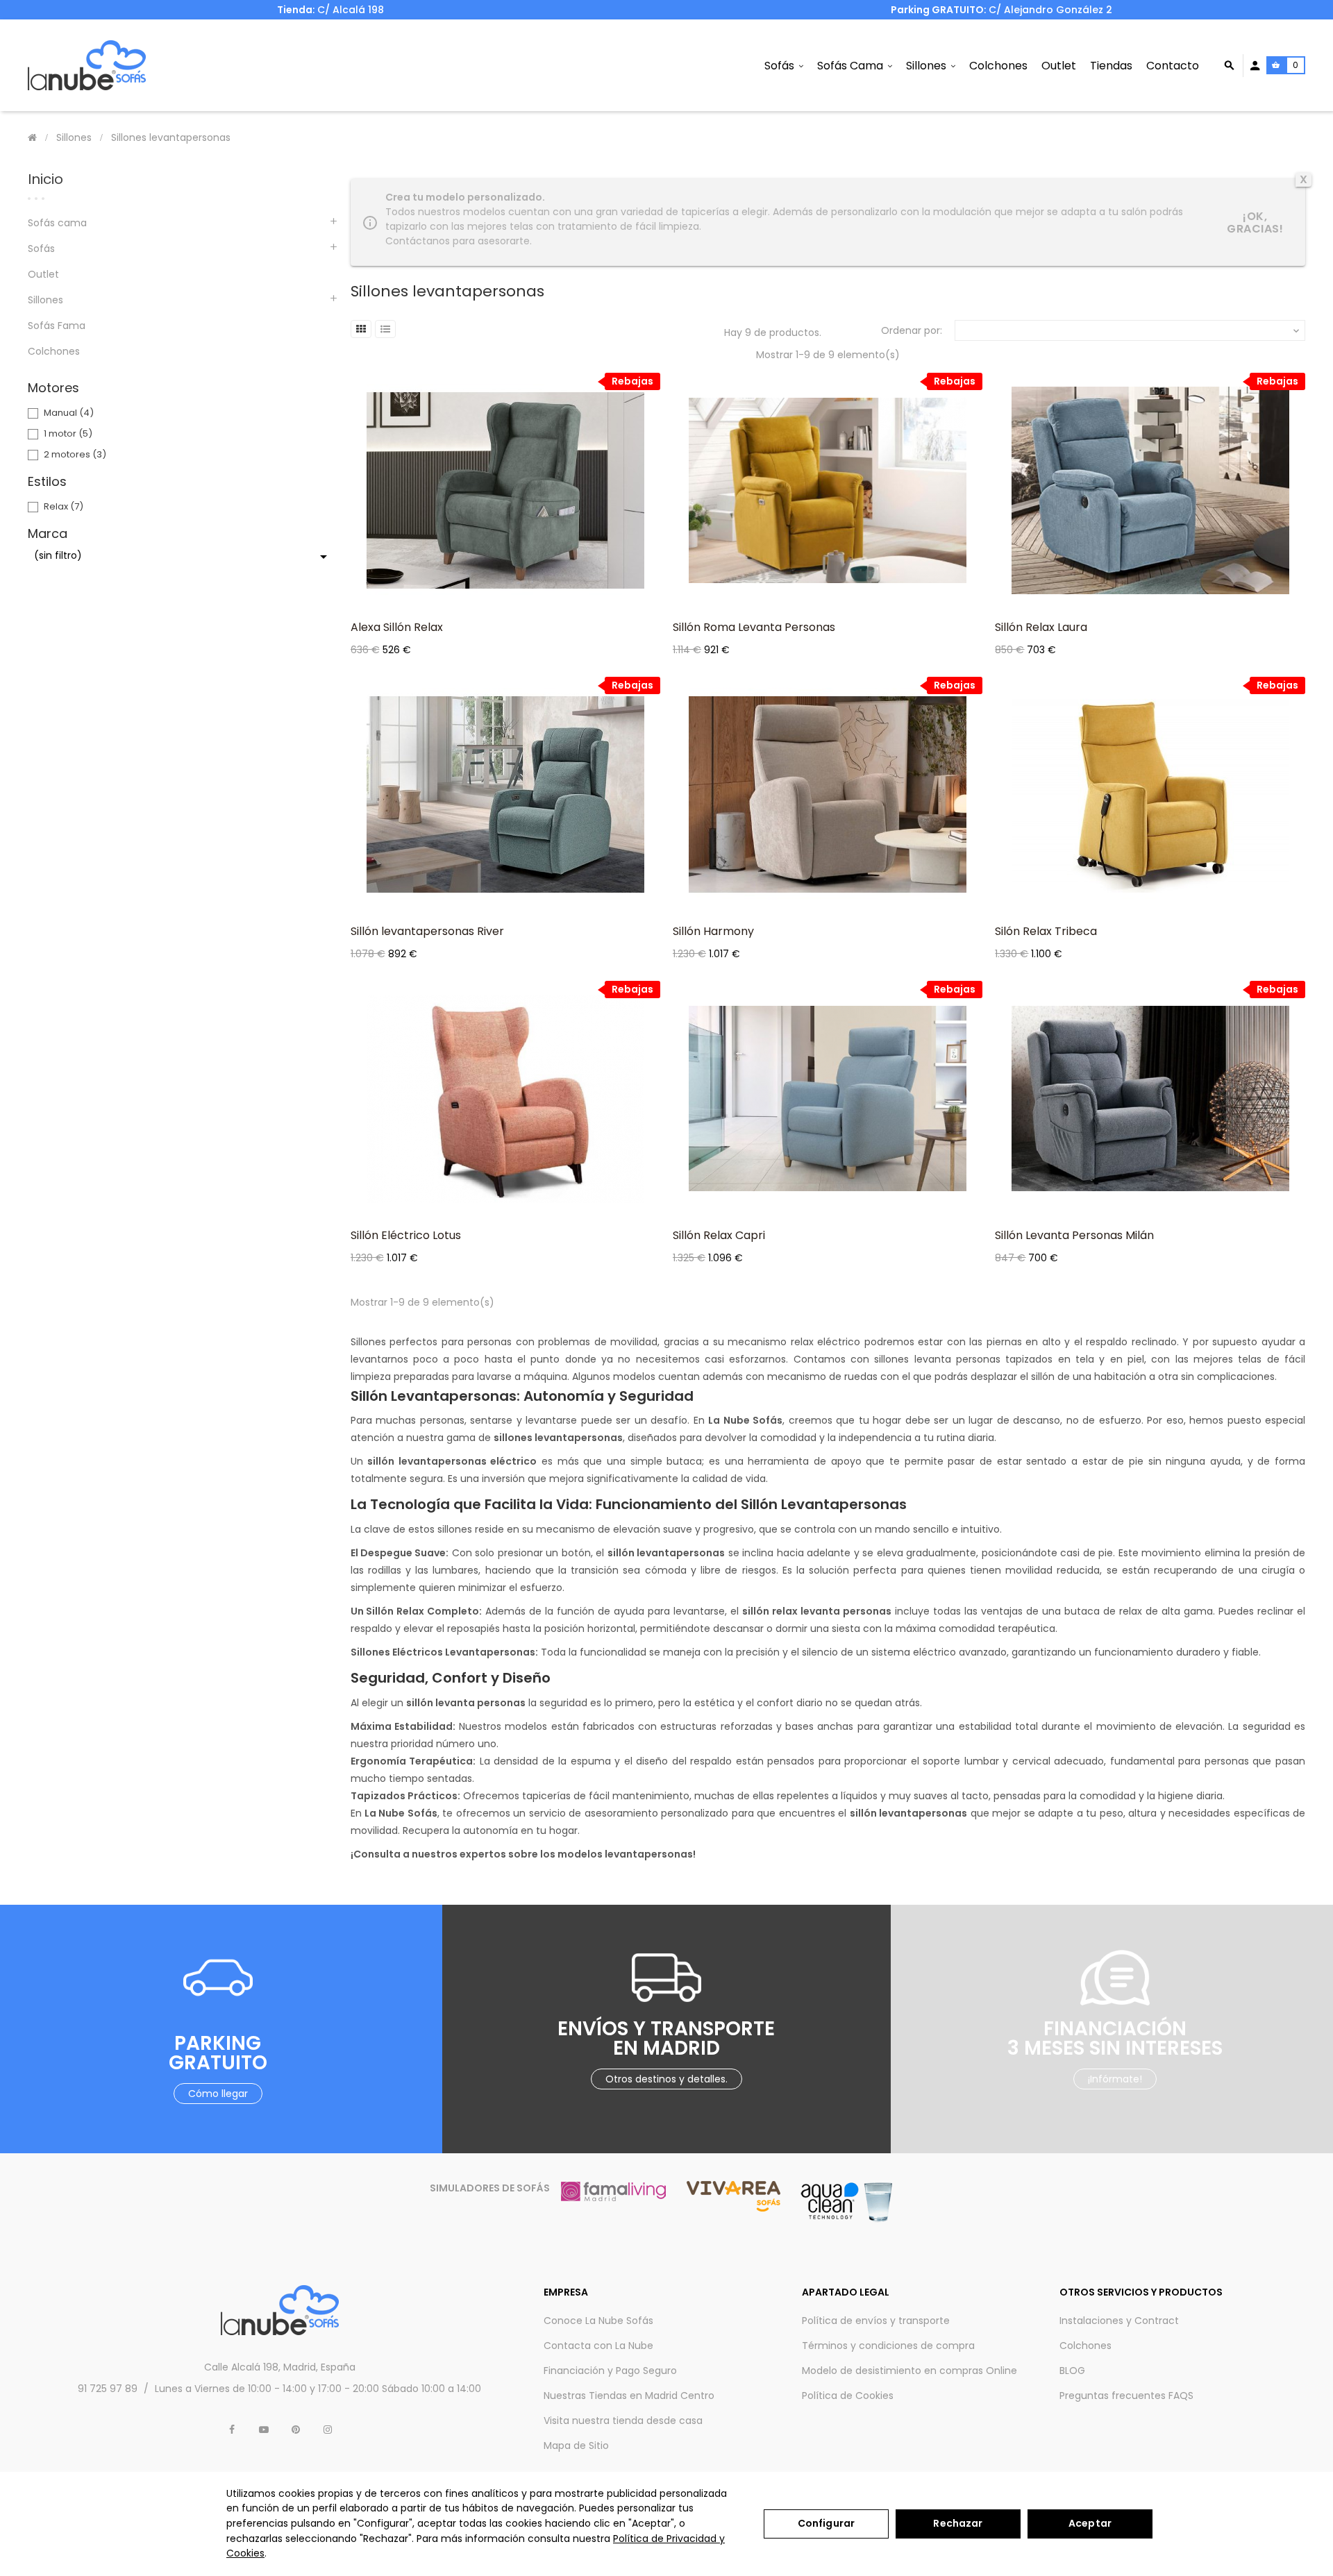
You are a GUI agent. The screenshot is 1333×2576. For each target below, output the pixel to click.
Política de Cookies (848, 2396)
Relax (64, 506)
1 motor (68, 433)
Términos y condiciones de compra (888, 2346)
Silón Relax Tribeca (1046, 931)
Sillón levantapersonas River (427, 931)
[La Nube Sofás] (87, 65)
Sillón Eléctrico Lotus (406, 1235)
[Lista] (385, 329)
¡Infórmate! (1115, 2079)
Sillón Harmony (713, 931)
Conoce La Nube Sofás (598, 2321)
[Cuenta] (1255, 66)
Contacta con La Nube (598, 2346)
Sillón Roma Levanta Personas (754, 627)
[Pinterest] (296, 2430)
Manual (69, 413)
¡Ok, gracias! (1255, 222)
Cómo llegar (218, 2094)
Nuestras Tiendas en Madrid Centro (629, 2396)
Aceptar (1090, 2523)
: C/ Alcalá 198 (330, 10)
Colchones (54, 351)
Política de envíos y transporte (876, 2321)
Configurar (826, 2523)
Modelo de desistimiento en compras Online (909, 2371)
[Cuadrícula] (361, 329)
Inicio (45, 179)
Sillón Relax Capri (719, 1235)
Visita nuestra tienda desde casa (623, 2421)
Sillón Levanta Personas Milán (1074, 1235)
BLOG (1072, 2371)
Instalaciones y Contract (1119, 2321)
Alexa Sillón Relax (397, 627)
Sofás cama (57, 223)
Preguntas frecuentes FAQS (1126, 2396)
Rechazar (958, 2523)
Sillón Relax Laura (1041, 627)
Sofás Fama (57, 326)
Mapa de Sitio (576, 2445)
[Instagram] (328, 2430)
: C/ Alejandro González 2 (1003, 10)
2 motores (75, 454)
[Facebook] (232, 2430)
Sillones (45, 300)
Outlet (43, 274)
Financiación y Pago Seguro (610, 2371)
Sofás (41, 249)
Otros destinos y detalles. (666, 2079)
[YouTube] (264, 2430)
